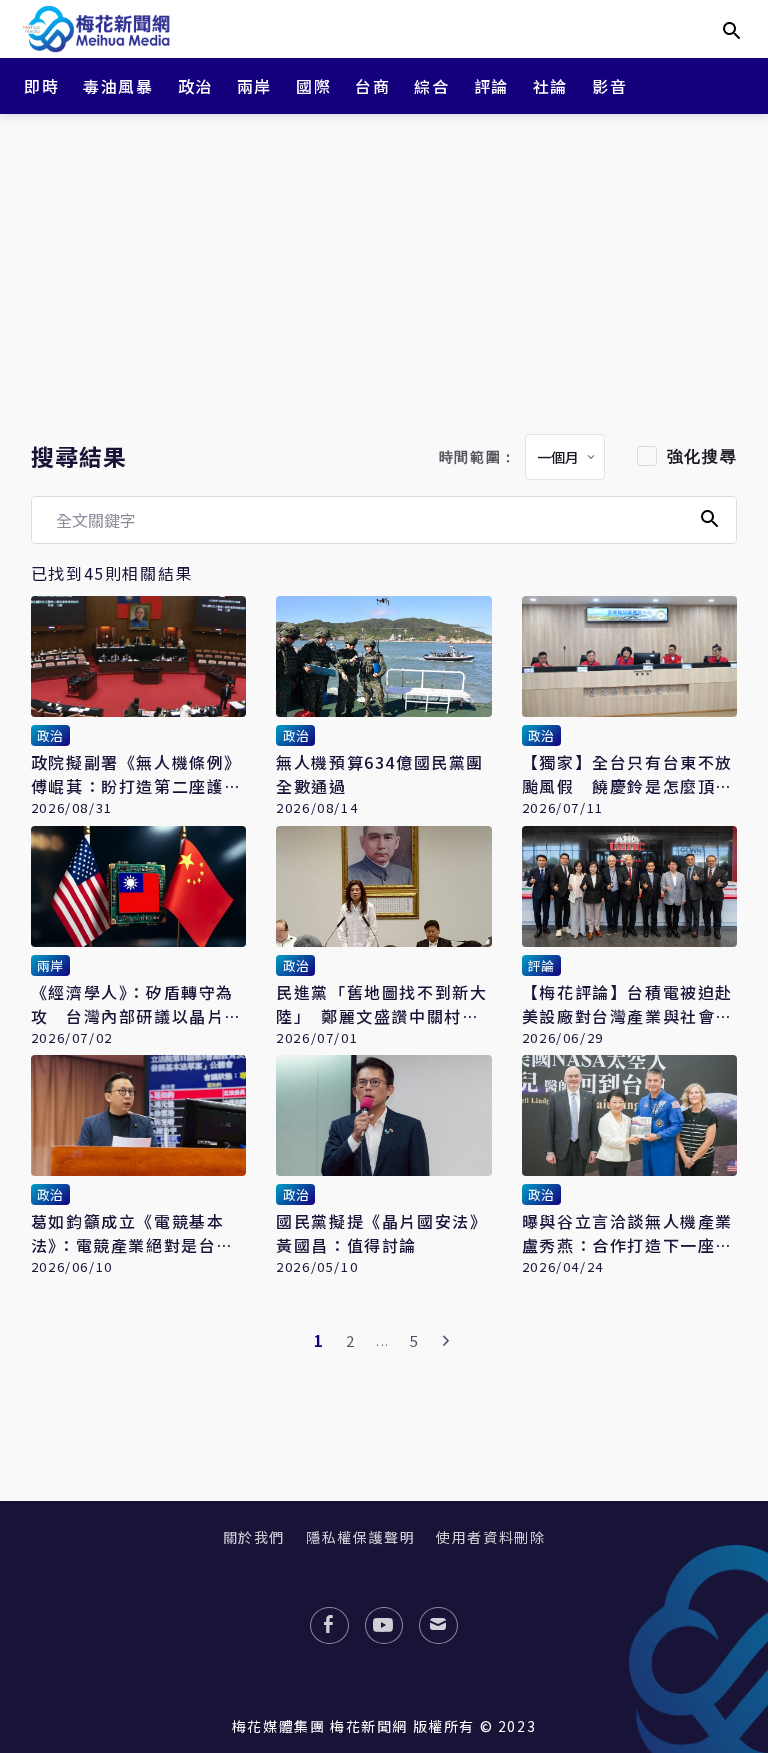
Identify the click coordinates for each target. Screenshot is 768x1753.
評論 (491, 86)
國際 (313, 86)
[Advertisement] (384, 270)
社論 (550, 86)
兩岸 (254, 86)
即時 (41, 86)
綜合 (431, 86)
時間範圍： (478, 457)
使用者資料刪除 (490, 1537)
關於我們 (254, 1537)
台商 (372, 86)
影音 (609, 86)
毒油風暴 (118, 86)
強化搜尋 (702, 456)
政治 (195, 86)
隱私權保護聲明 (360, 1537)
